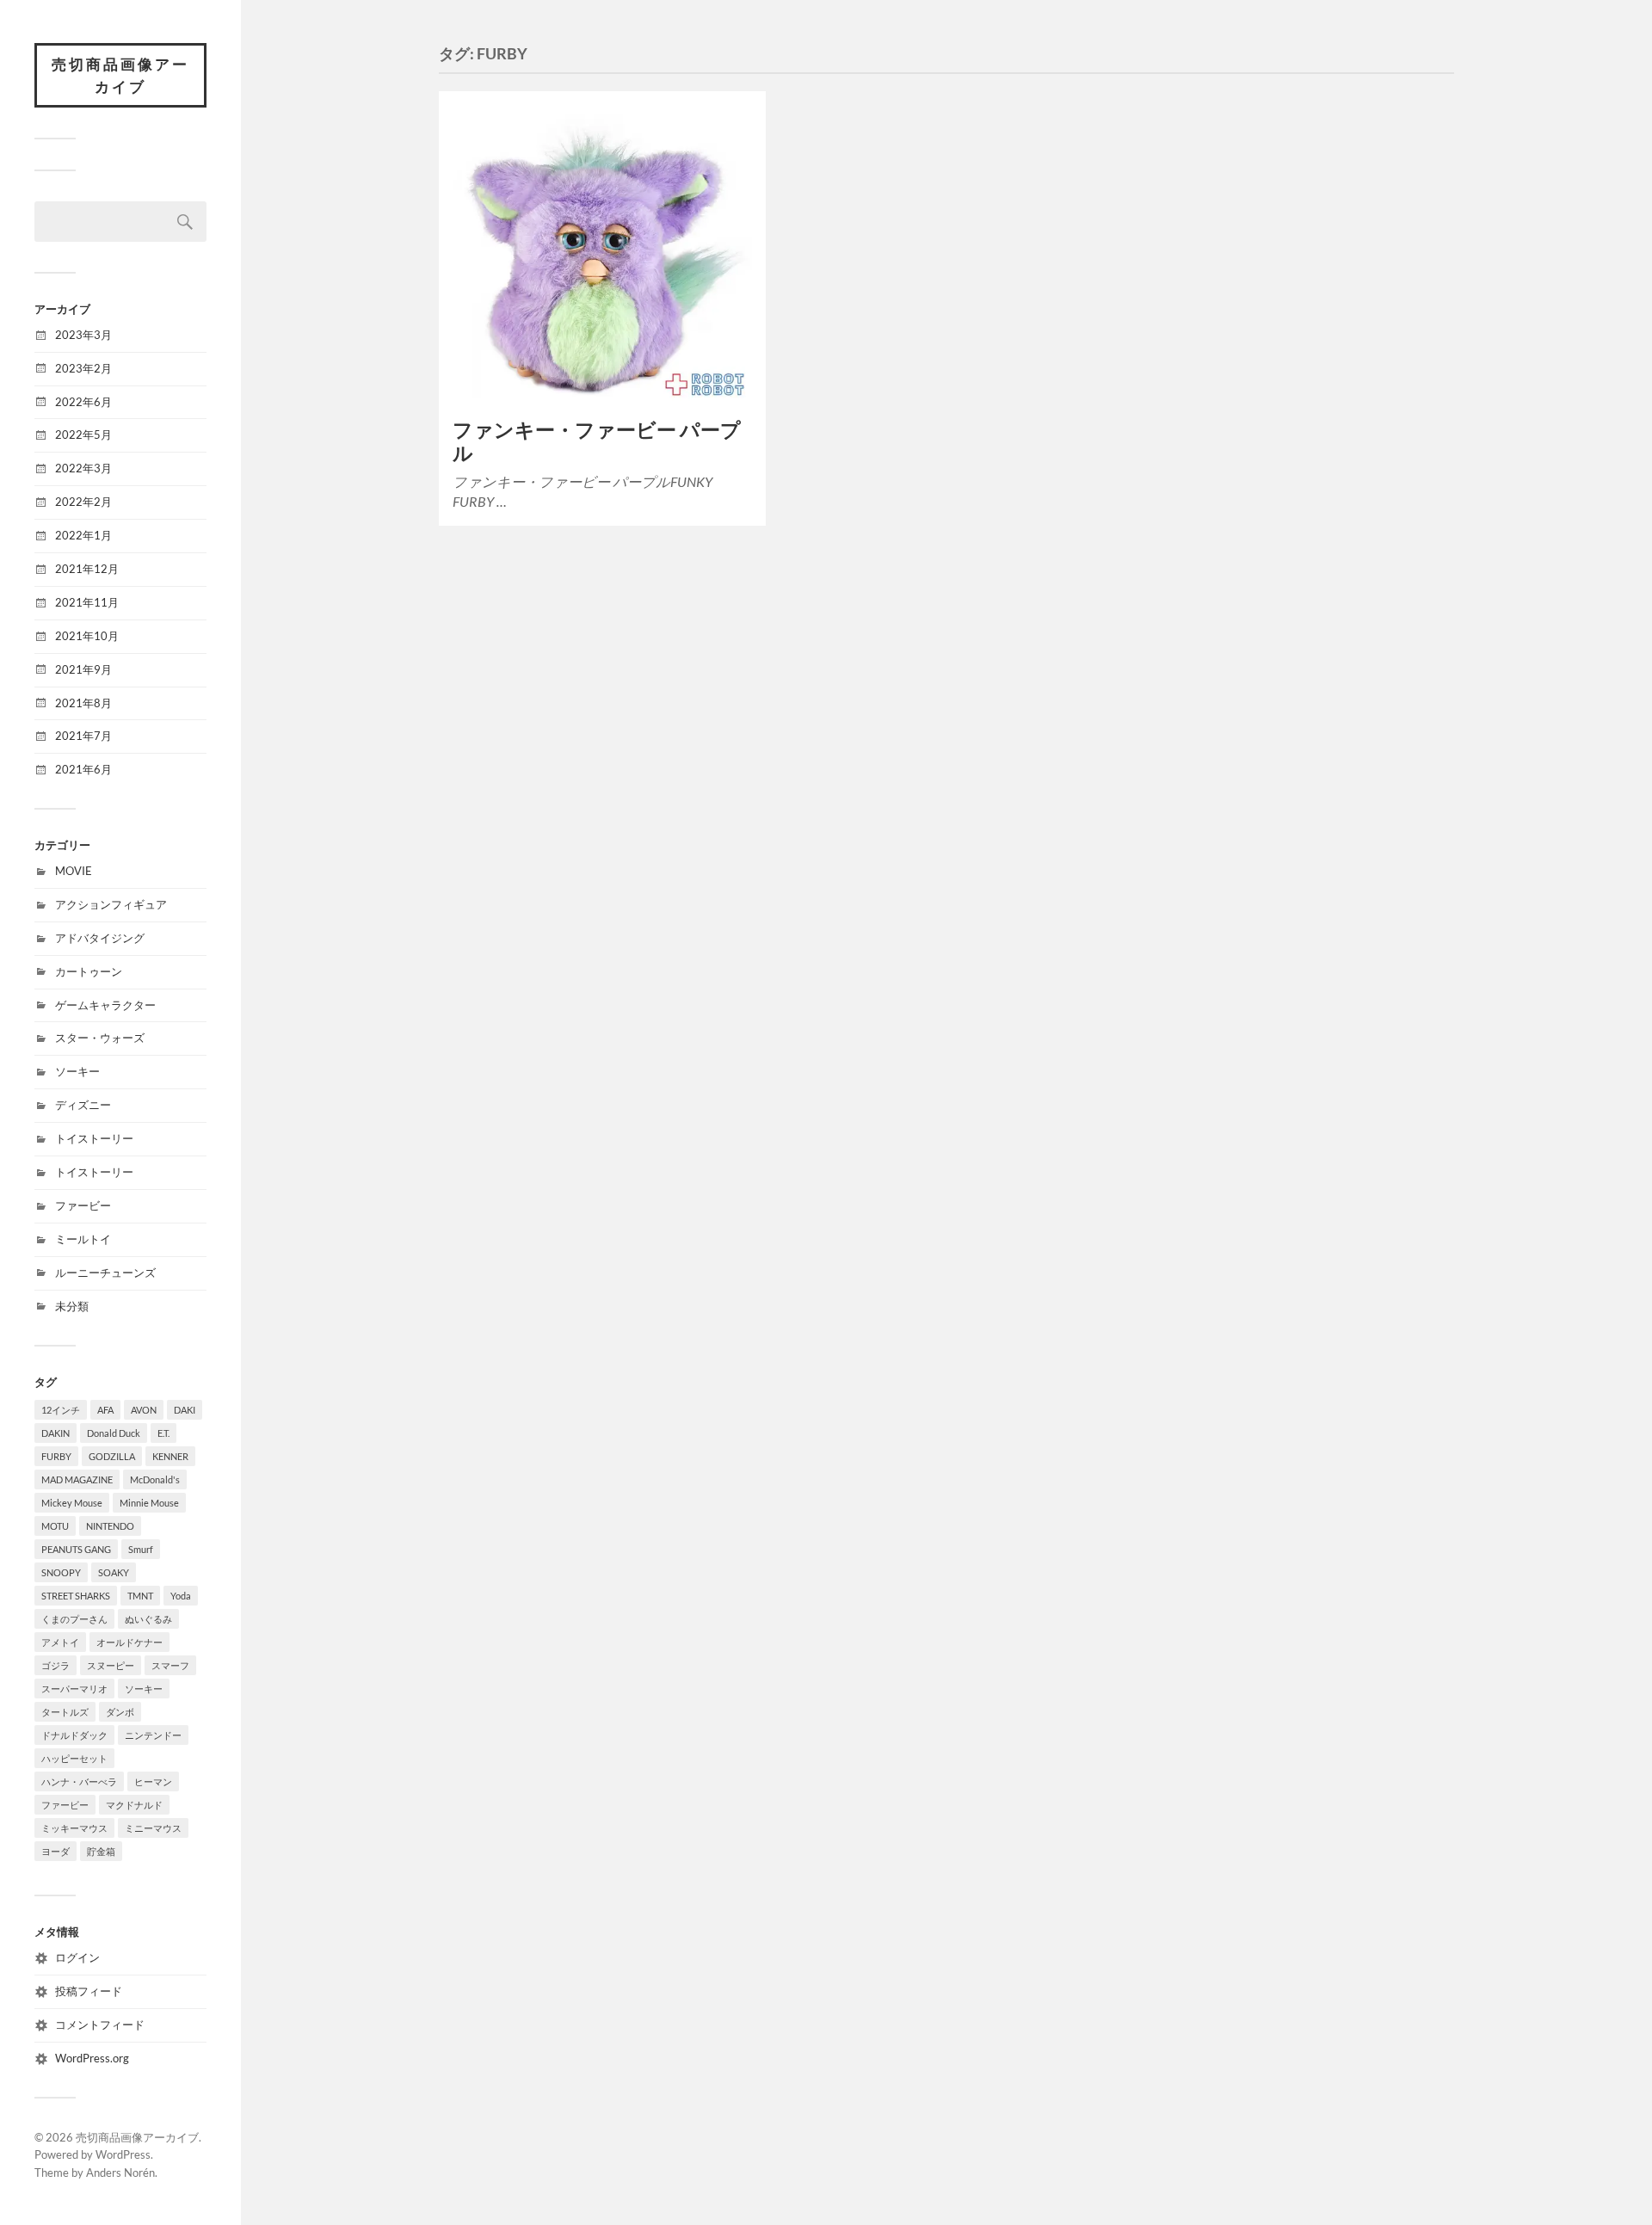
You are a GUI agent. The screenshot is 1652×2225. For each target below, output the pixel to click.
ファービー (83, 1205)
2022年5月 (83, 435)
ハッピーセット (74, 1758)
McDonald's (155, 1479)
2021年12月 (87, 569)
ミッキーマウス (74, 1828)
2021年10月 (87, 636)
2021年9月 (83, 669)
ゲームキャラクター (105, 1005)
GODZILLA (112, 1456)
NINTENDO (110, 1526)
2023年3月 (83, 335)
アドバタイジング (100, 938)
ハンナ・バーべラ (79, 1781)
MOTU (55, 1526)
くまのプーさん (74, 1619)
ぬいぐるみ (148, 1619)
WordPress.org (92, 2058)
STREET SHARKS (76, 1596)
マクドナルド (134, 1805)
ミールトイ (83, 1239)
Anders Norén (120, 2173)
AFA (105, 1410)
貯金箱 (101, 1851)
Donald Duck (114, 1433)
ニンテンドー (153, 1735)
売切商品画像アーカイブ (120, 75)
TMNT (140, 1596)
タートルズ (65, 1712)
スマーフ (170, 1665)
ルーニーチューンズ (105, 1273)
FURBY (56, 1456)
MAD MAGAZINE (77, 1479)
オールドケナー (129, 1642)
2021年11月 (87, 602)
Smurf (141, 1549)
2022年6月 (83, 402)
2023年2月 (83, 368)
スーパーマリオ (74, 1689)
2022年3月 (83, 468)
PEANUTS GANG (76, 1549)
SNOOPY (61, 1572)
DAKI (185, 1410)
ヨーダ (55, 1851)
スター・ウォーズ (100, 1038)
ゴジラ (55, 1665)
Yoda (181, 1596)
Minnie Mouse (149, 1503)
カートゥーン (89, 971)
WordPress (123, 2154)
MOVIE (74, 871)
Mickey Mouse (72, 1503)
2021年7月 (83, 736)
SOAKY (114, 1572)
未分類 (72, 1306)
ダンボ (120, 1712)
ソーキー (77, 1071)
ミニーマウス (153, 1828)
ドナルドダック (74, 1735)
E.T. (163, 1433)
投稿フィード (89, 1991)
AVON (144, 1410)
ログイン (77, 1957)
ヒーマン (153, 1781)
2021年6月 (83, 769)
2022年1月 (83, 535)
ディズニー (83, 1105)
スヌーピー (111, 1665)
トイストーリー (94, 1138)
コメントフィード (100, 2025)
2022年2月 (83, 502)
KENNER (170, 1456)
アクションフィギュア (111, 904)
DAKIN (55, 1433)
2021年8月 (83, 703)
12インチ (61, 1410)
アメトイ (60, 1642)
